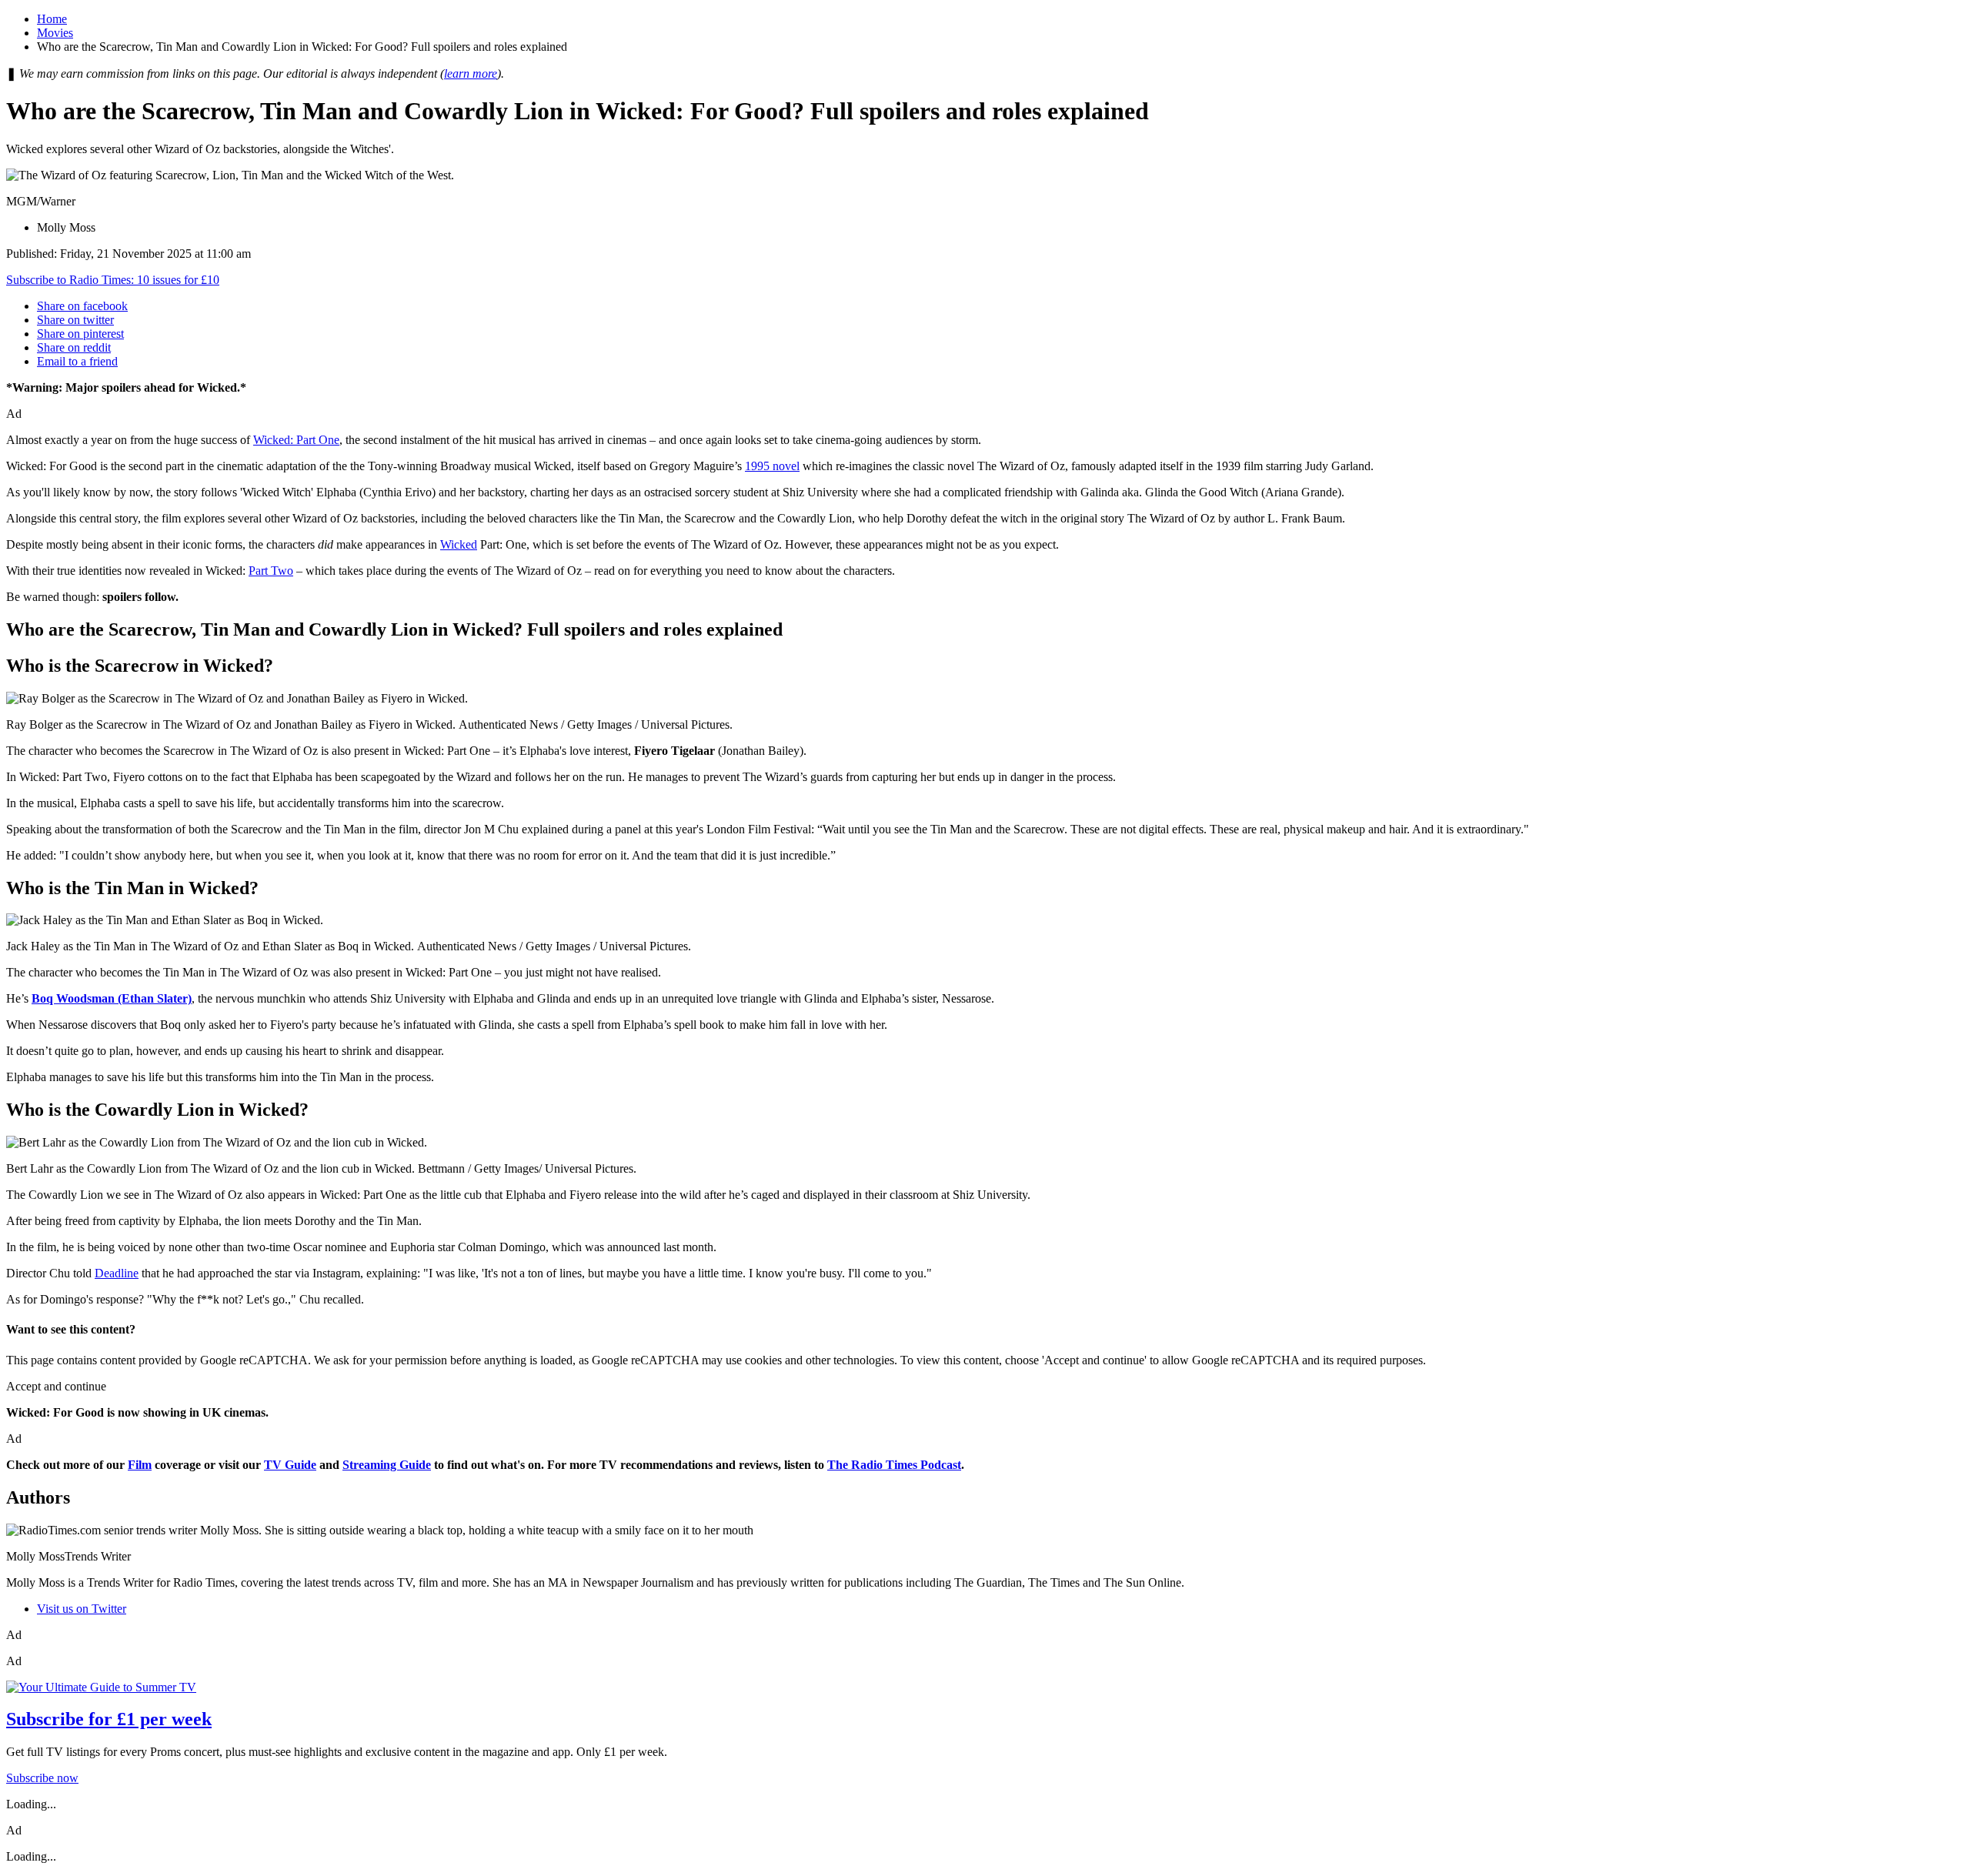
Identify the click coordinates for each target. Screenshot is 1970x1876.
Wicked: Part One (296, 440)
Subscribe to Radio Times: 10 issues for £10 (113, 280)
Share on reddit (74, 347)
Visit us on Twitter (82, 1609)
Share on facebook (82, 306)
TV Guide (290, 1465)
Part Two (271, 571)
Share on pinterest (80, 334)
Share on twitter (75, 320)
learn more (471, 73)
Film (140, 1465)
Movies (55, 33)
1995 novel (772, 466)
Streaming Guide (387, 1465)
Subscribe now (42, 1778)
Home (52, 19)
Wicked (459, 544)
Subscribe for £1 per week (109, 1719)
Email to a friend (77, 361)
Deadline (117, 1273)
